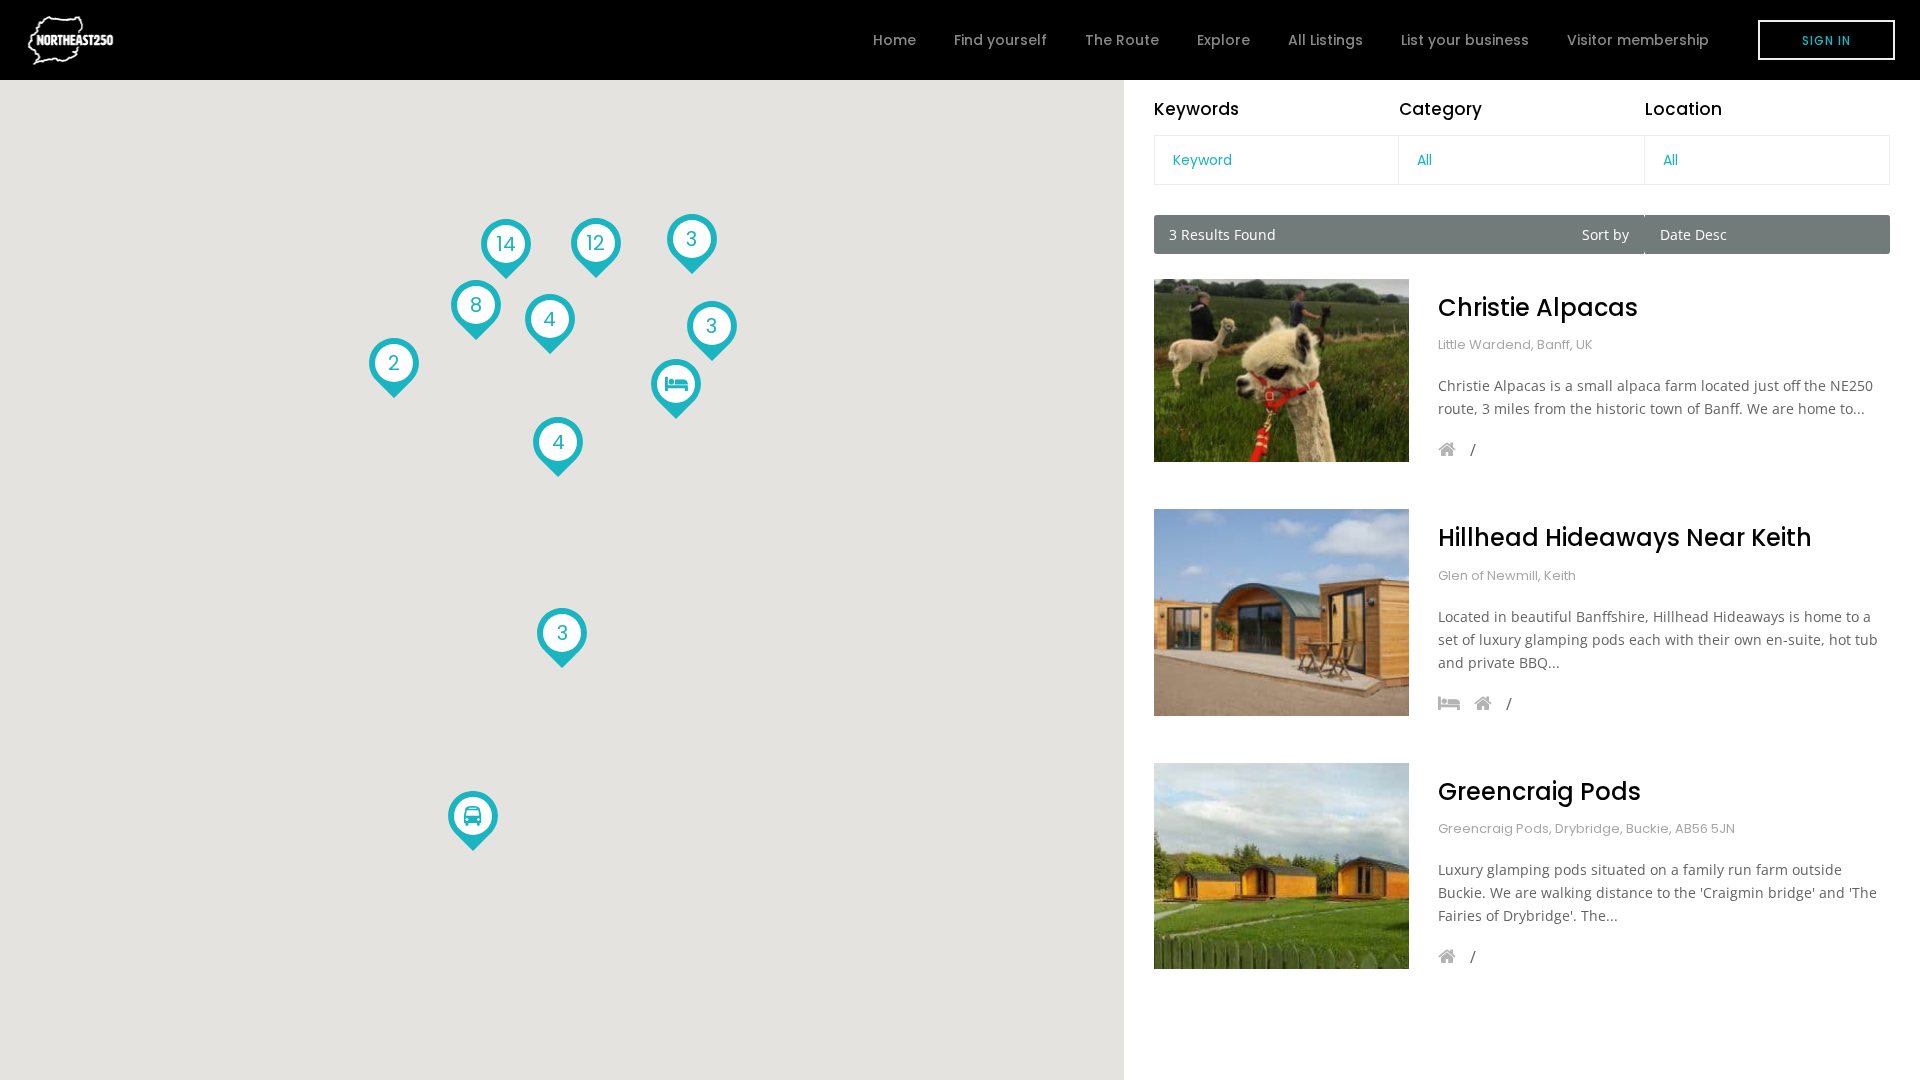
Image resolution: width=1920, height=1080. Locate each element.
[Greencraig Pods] (1281, 866)
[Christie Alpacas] (1281, 370)
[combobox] (1521, 160)
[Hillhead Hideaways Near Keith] (1281, 612)
